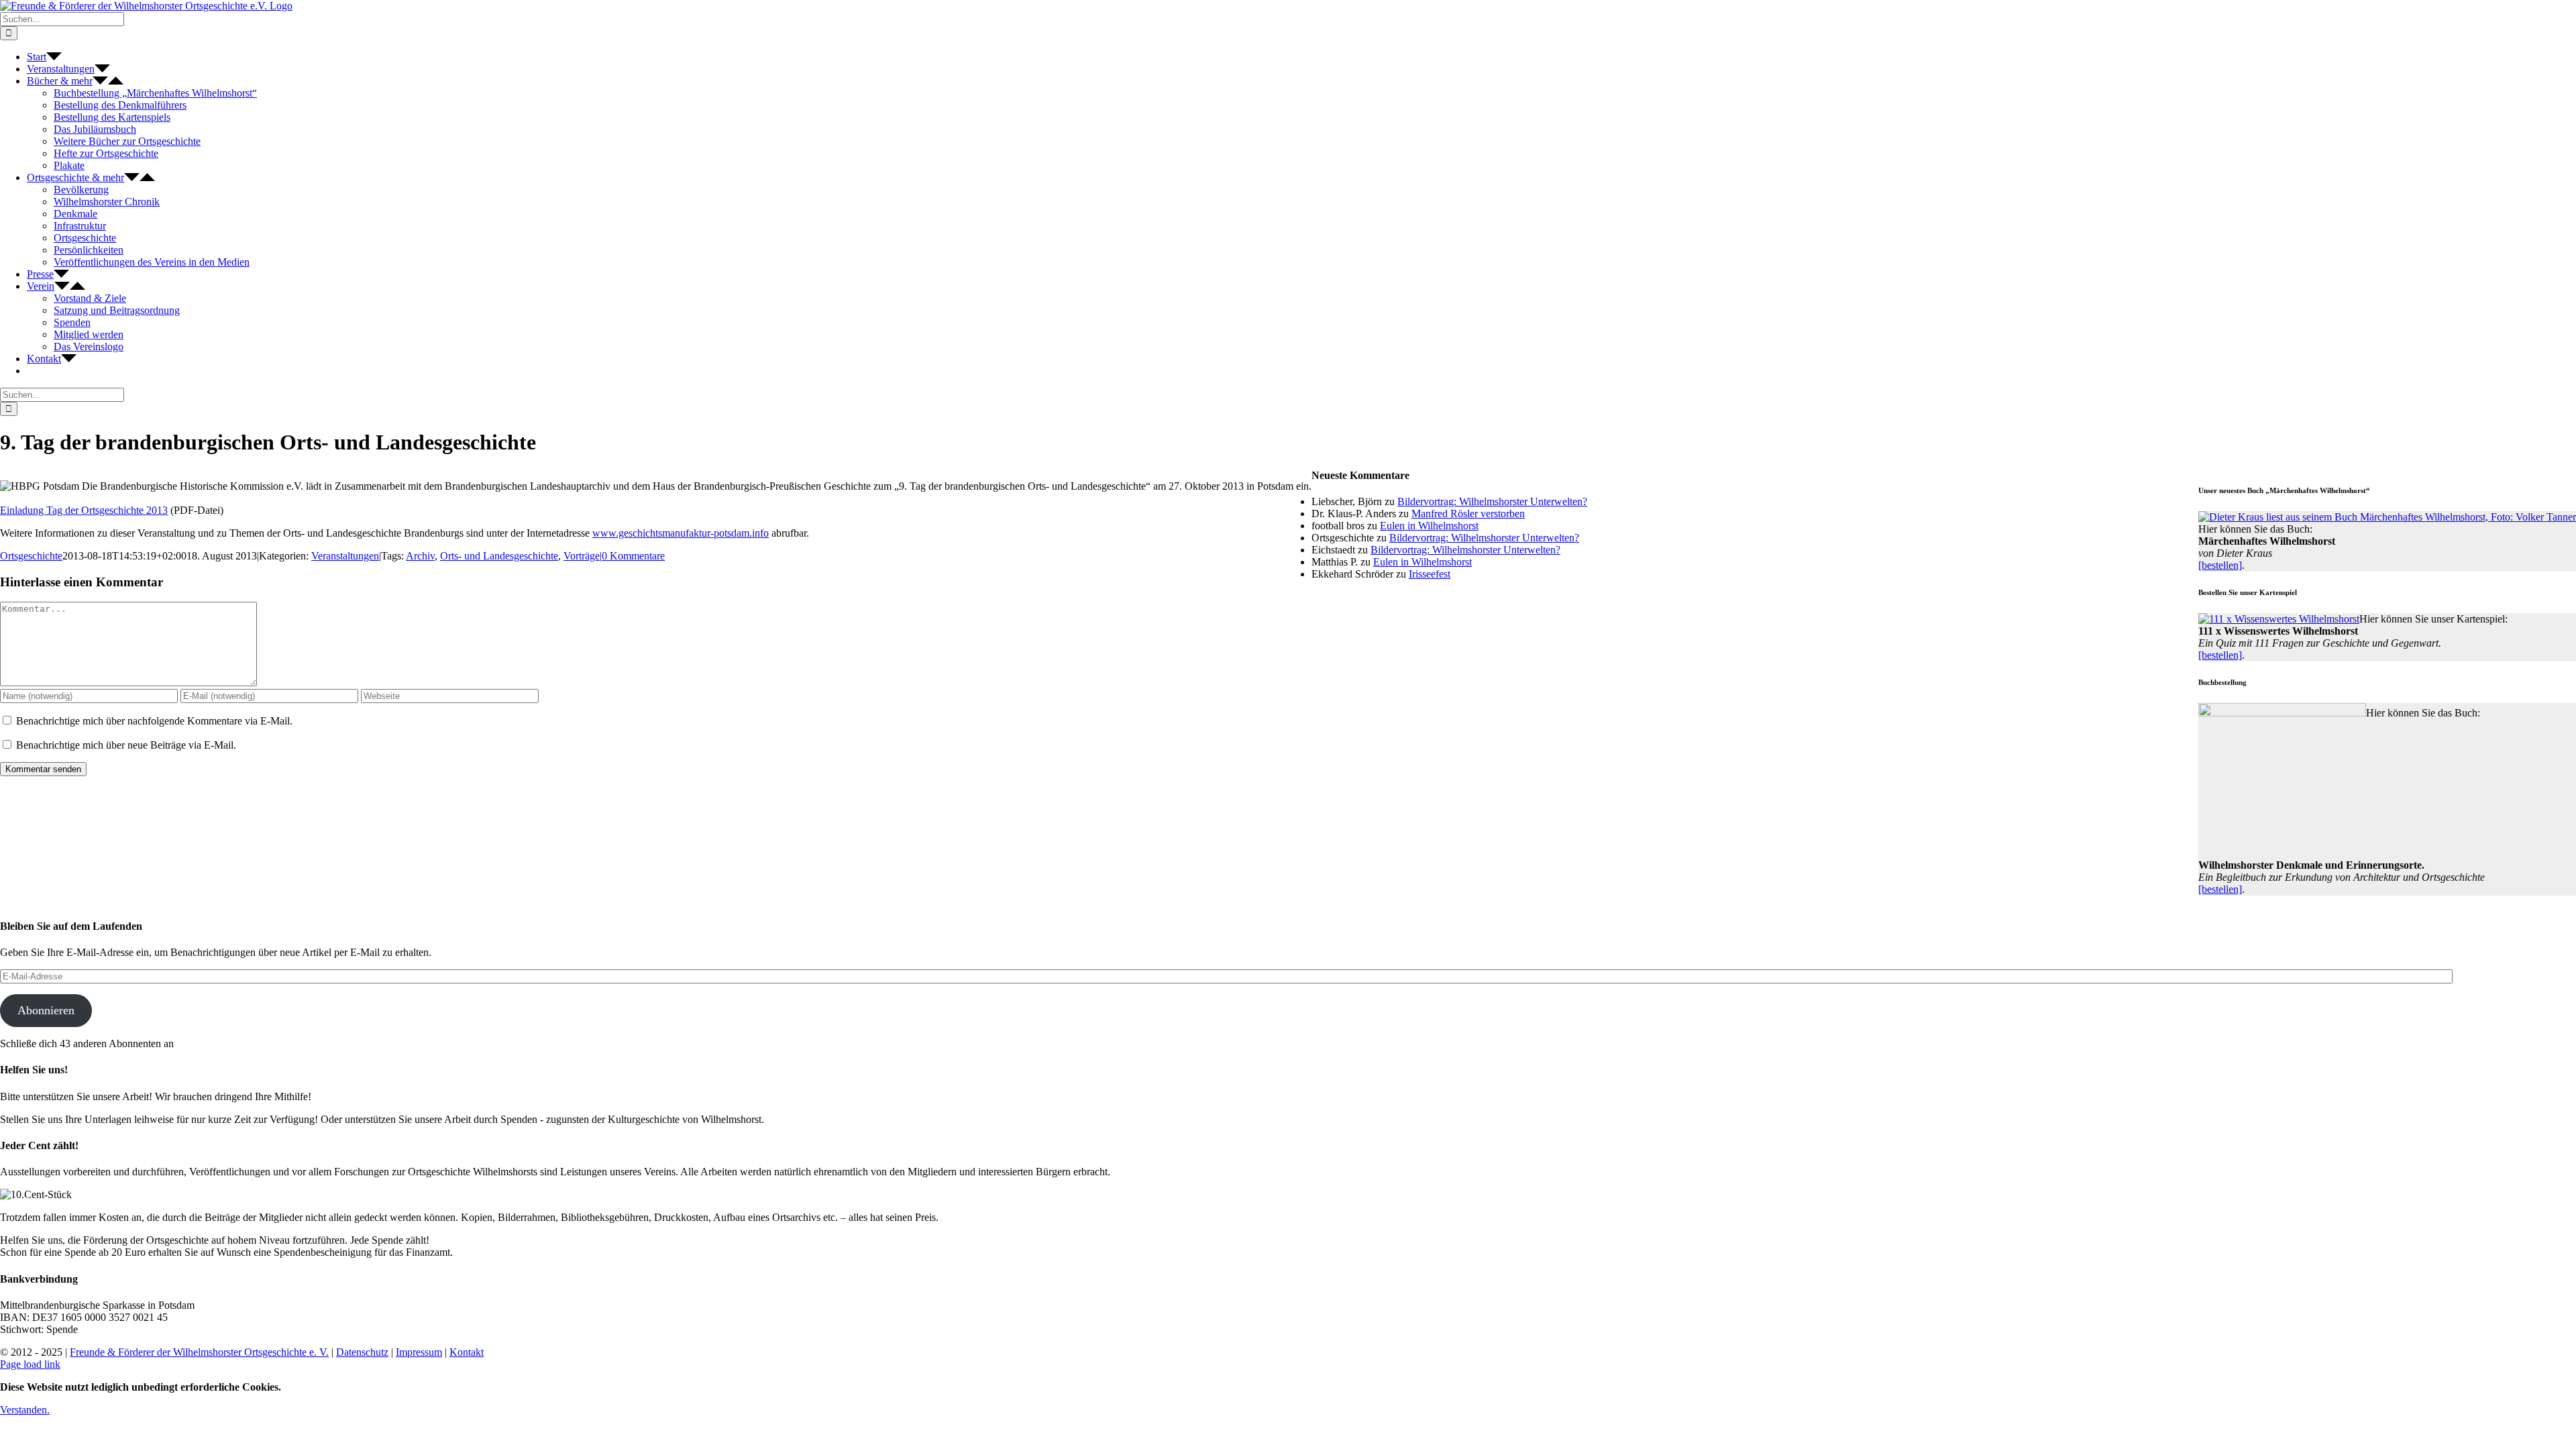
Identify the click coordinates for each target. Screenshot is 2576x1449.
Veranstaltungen (345, 556)
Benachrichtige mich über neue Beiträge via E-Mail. (126, 745)
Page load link (30, 1364)
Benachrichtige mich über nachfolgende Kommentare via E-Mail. (154, 721)
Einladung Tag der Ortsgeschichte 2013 (84, 510)
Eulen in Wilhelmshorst (1429, 526)
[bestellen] (2220, 565)
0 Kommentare (633, 556)
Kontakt (467, 1352)
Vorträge (582, 556)
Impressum (419, 1352)
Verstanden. (25, 1410)
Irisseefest (1430, 574)
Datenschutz (362, 1352)
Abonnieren (46, 1010)
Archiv (420, 556)
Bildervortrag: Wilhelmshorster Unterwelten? (1492, 501)
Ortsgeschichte (31, 556)
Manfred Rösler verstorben (1468, 514)
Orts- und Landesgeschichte (499, 556)
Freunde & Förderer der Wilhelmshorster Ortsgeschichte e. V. (199, 1352)
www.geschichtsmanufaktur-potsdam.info (681, 533)
